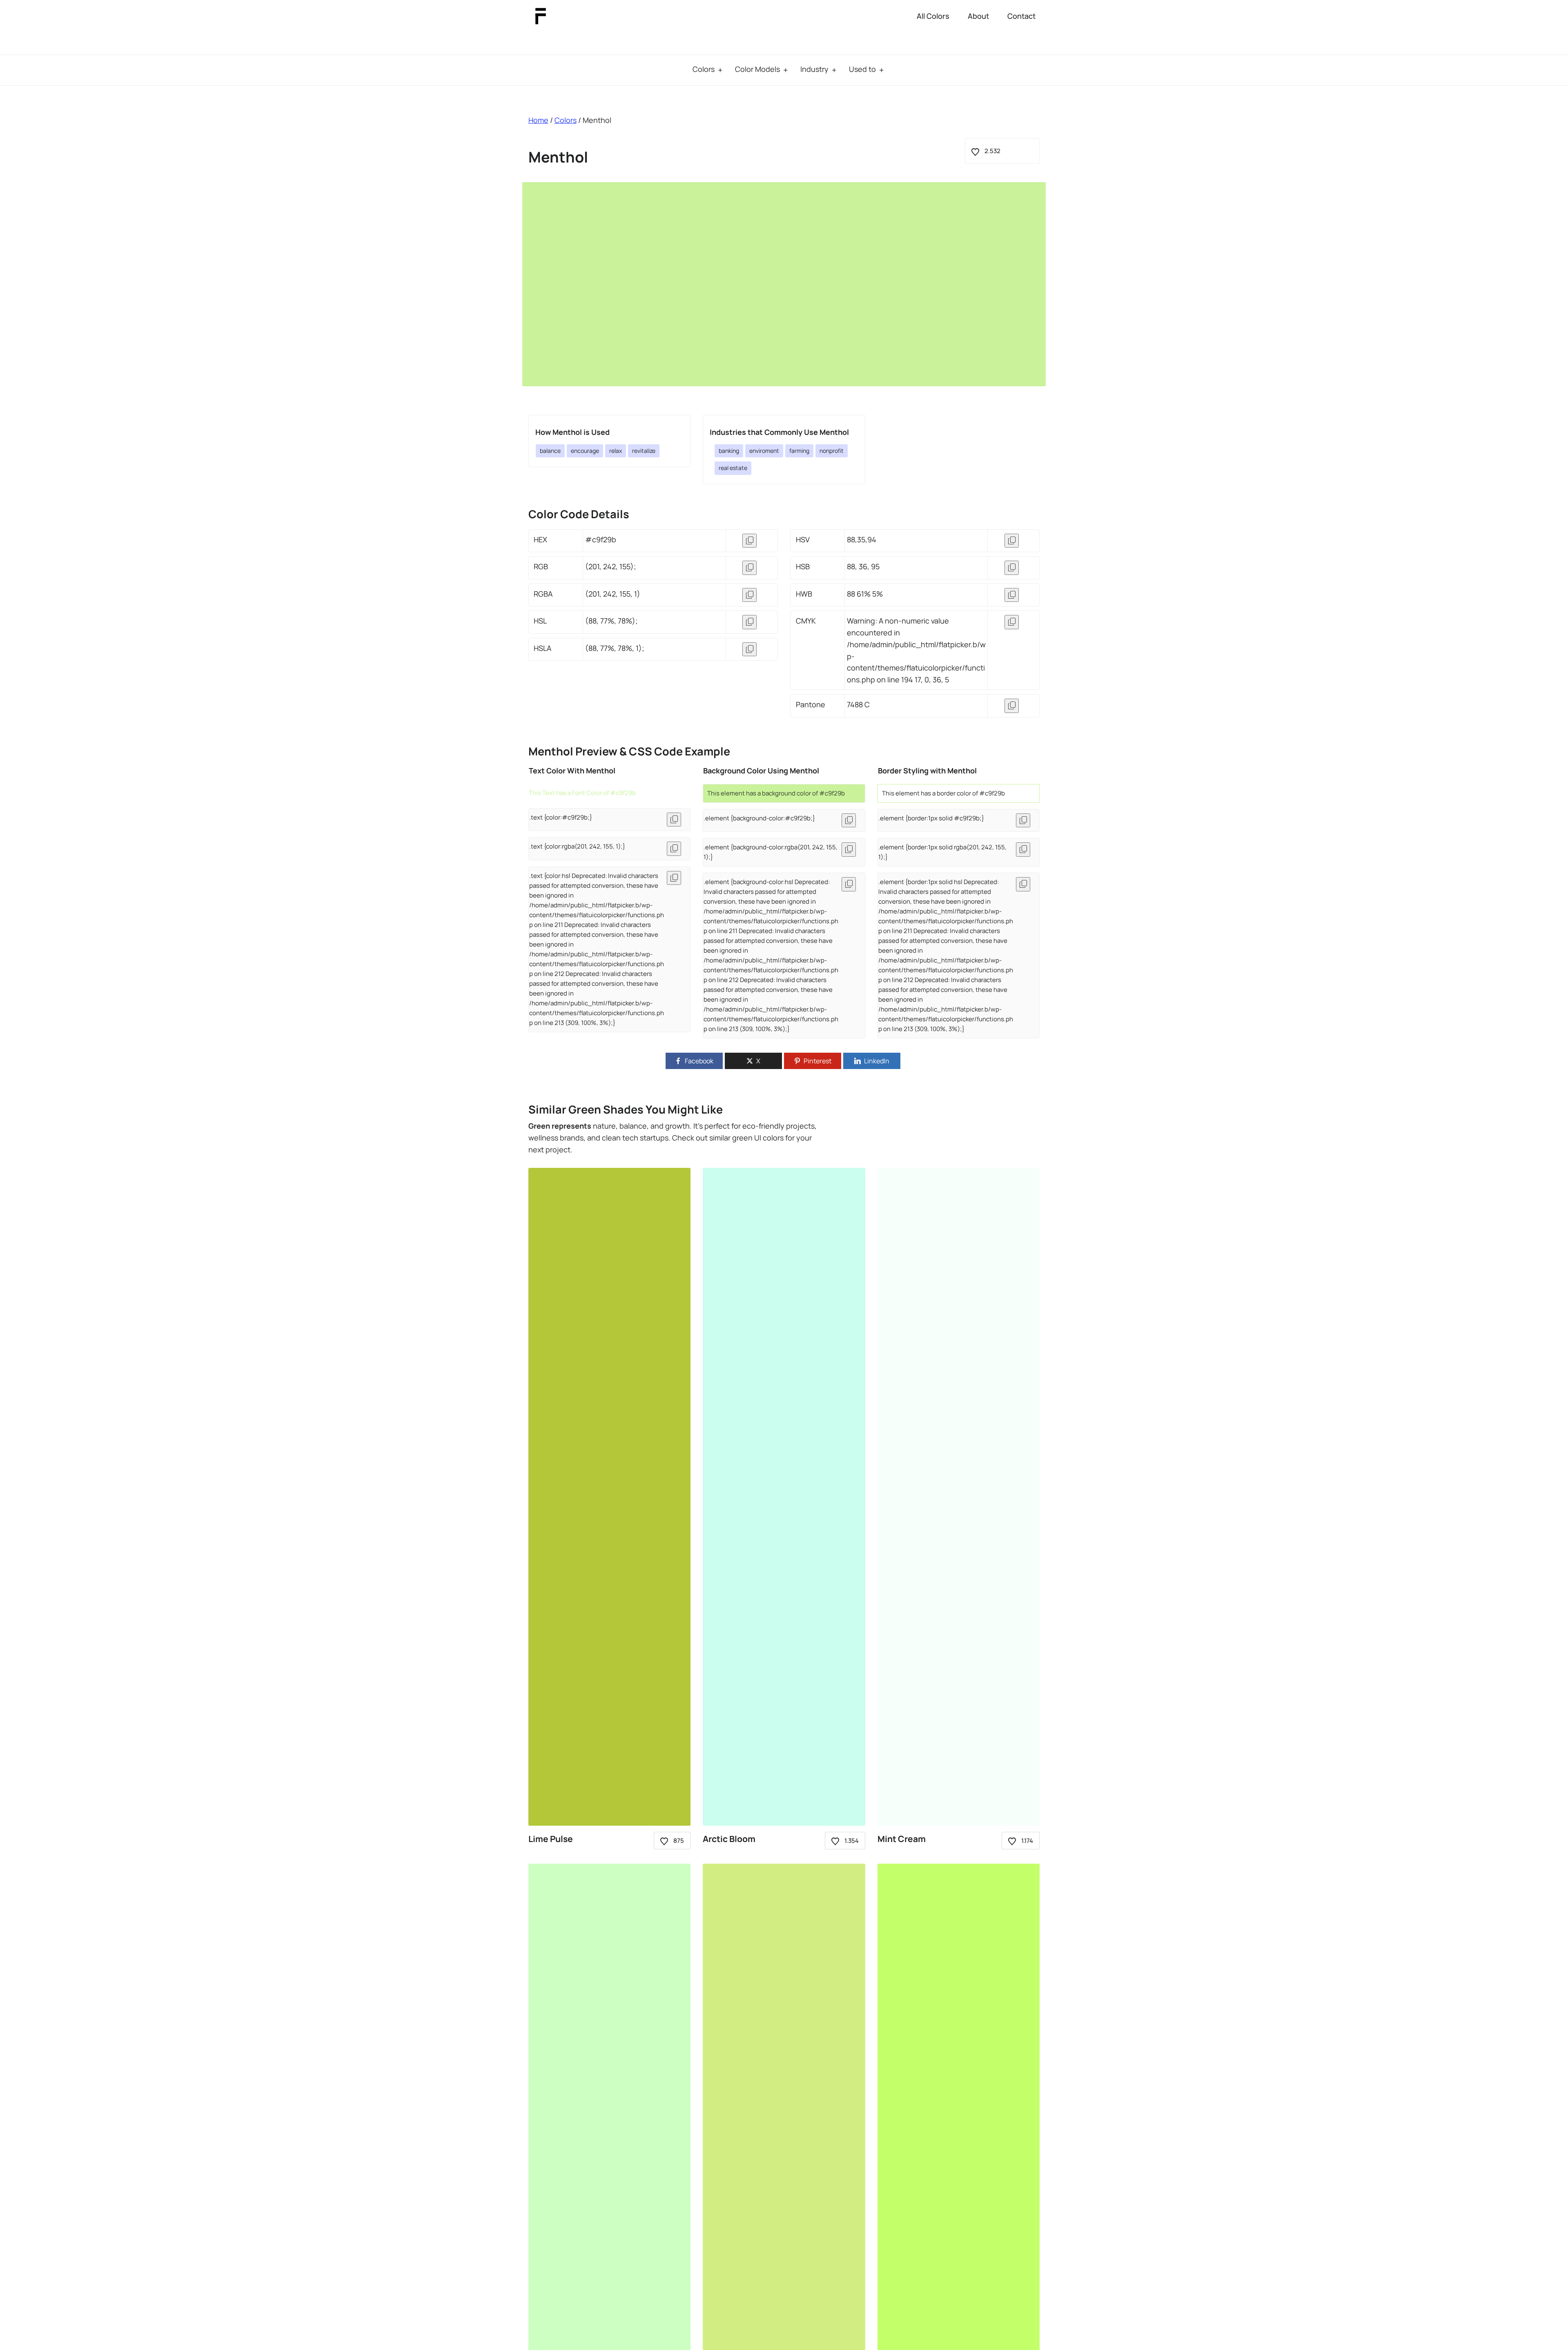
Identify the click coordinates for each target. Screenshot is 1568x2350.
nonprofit (832, 451)
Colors (704, 69)
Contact (1021, 16)
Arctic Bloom (729, 1839)
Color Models (757, 69)
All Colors (933, 16)
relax (616, 451)
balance (550, 451)
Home (538, 120)
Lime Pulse (551, 1839)
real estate (733, 468)
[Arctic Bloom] (784, 1497)
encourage (585, 451)
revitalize (644, 451)
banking (729, 451)
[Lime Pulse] (610, 1497)
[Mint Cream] (959, 1497)
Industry (814, 69)
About (978, 16)
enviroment (764, 451)
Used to (862, 69)
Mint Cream (902, 1839)
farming (799, 451)
